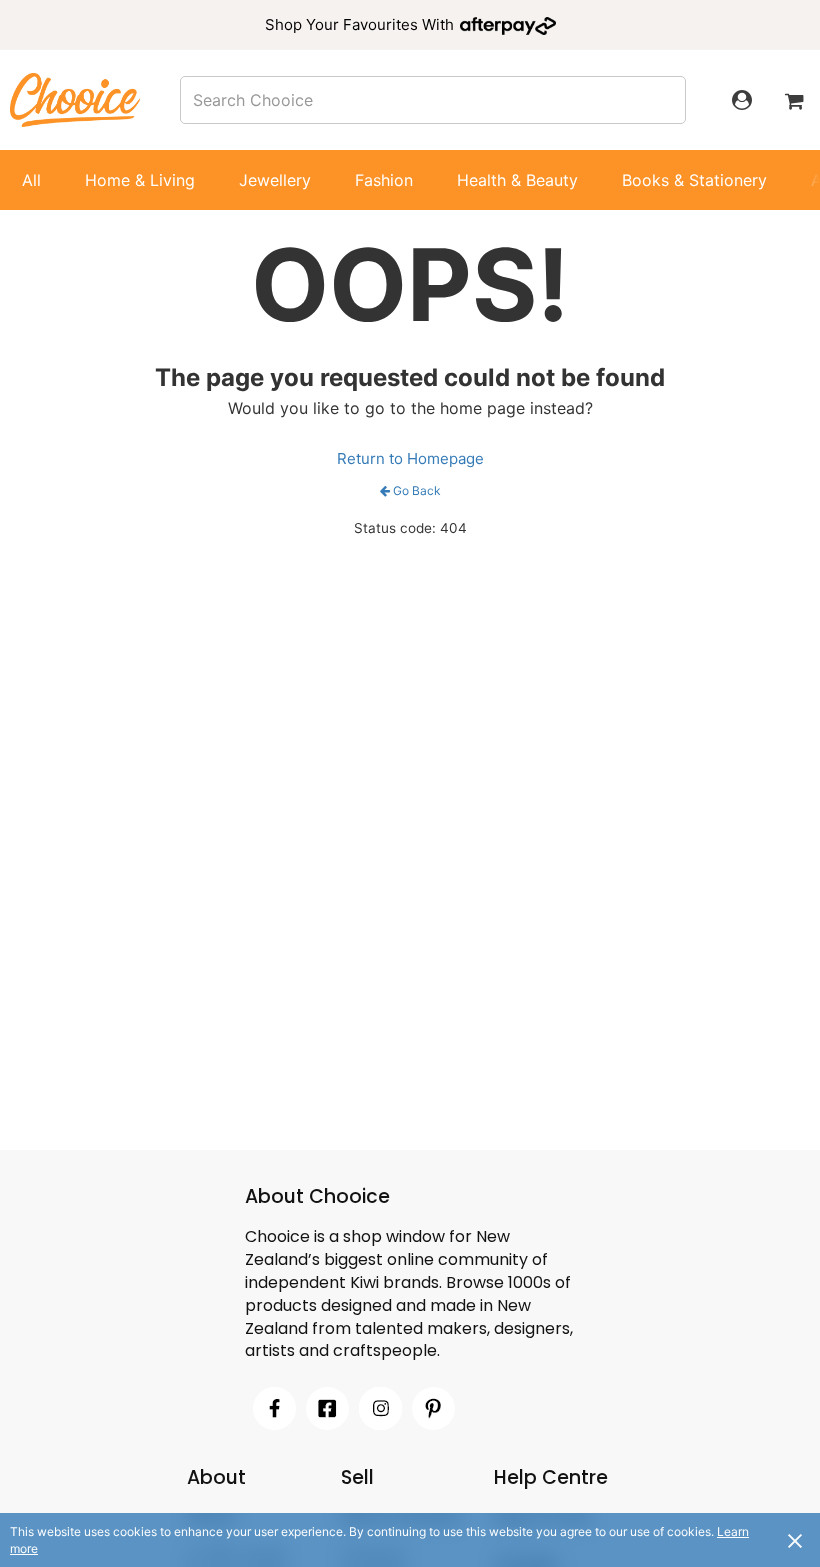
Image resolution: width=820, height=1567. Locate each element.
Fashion (384, 180)
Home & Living (140, 180)
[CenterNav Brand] (75, 99)
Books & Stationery (694, 180)
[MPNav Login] (742, 100)
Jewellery (275, 180)
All (31, 180)
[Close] (795, 1540)
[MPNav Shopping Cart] (794, 100)
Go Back (417, 490)
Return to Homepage (410, 458)
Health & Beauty (517, 180)
